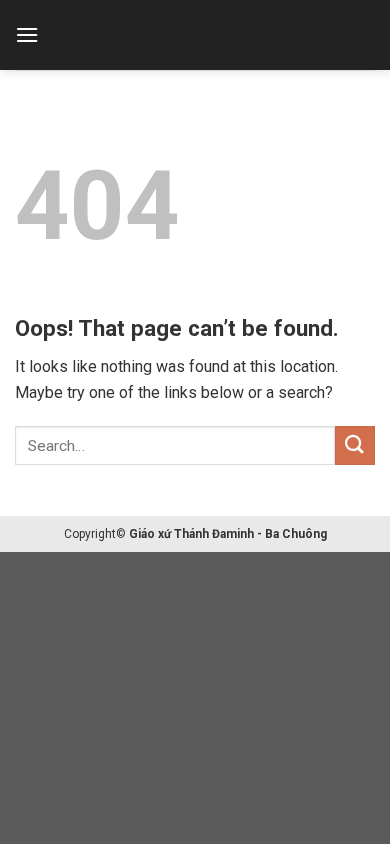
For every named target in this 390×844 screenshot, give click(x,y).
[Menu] (27, 34)
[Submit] (355, 445)
